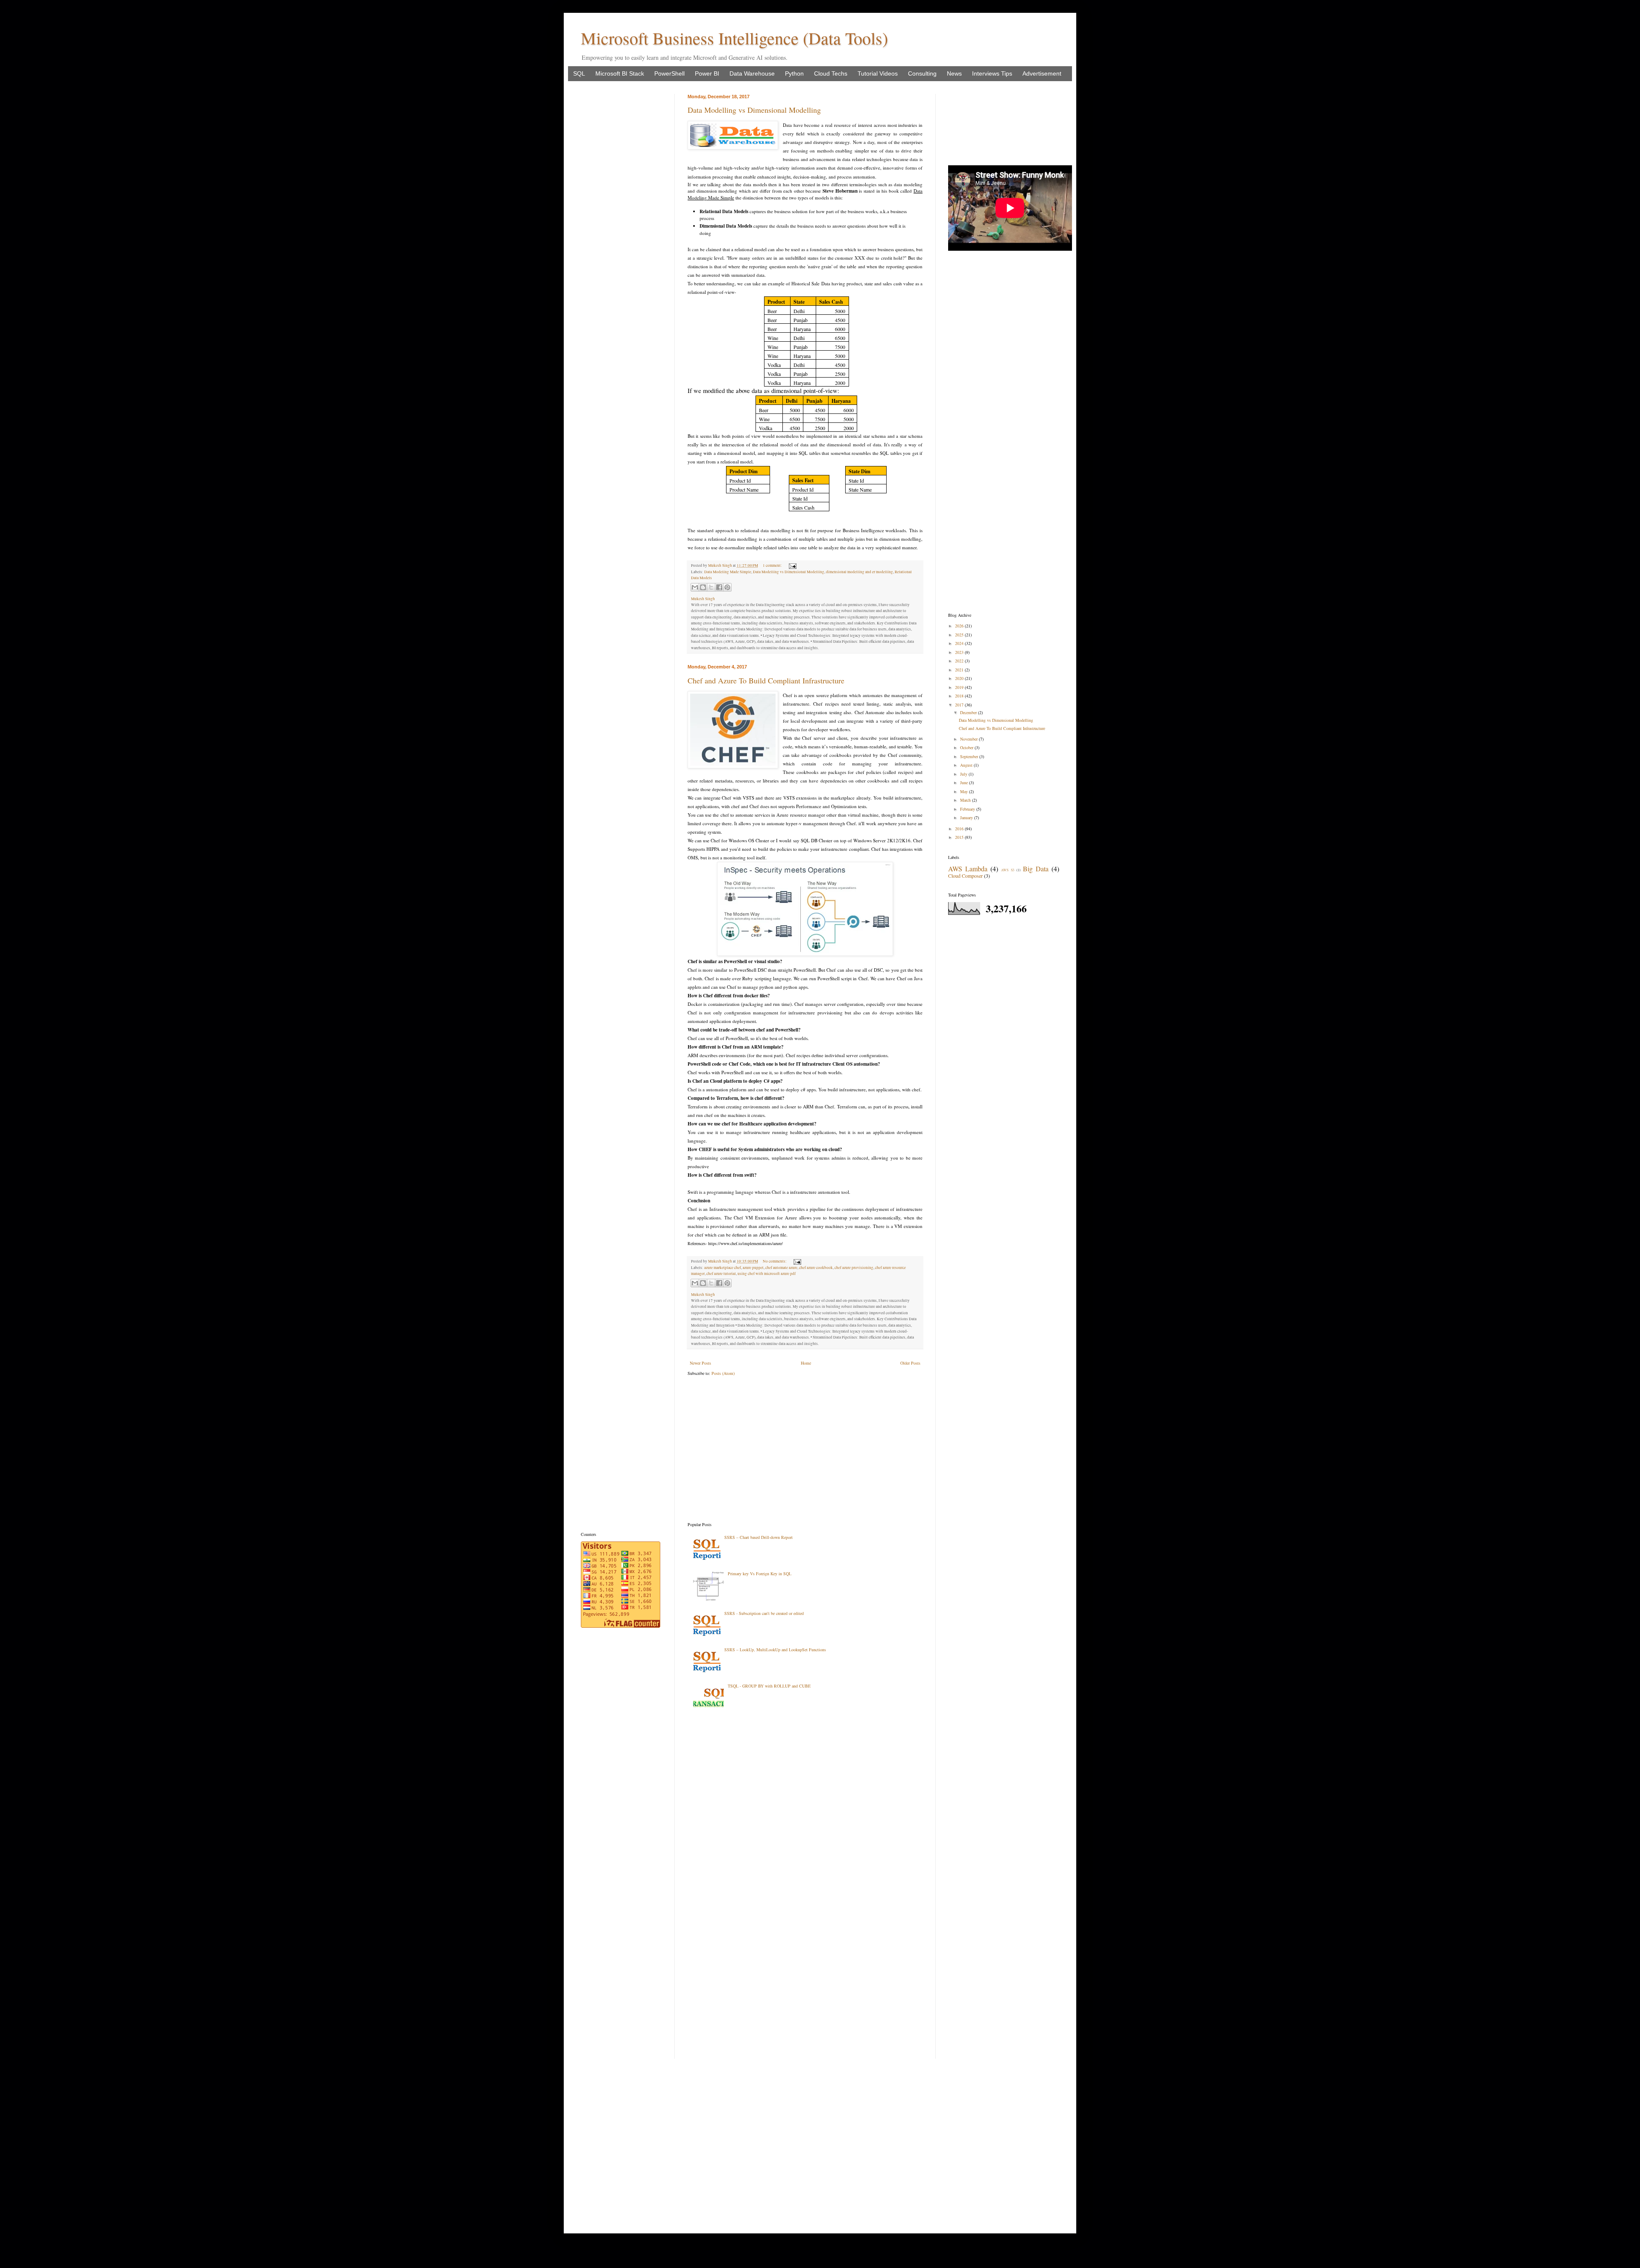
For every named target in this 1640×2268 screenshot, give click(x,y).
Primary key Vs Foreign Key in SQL (760, 1574)
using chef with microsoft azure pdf (767, 1274)
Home (806, 1363)
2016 (960, 829)
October (967, 747)
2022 (960, 661)
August (967, 765)
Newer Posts (700, 1363)
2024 (960, 643)
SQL (579, 73)
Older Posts (910, 1363)
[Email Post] (792, 566)
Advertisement (1042, 73)
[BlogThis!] (703, 587)
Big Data (1036, 869)
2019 (960, 687)
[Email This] (695, 587)
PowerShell (669, 73)
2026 (960, 626)
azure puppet (753, 1268)
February (968, 809)
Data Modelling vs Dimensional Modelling (754, 110)
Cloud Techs (831, 73)
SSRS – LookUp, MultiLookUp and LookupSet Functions (775, 1650)
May (965, 791)
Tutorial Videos (878, 73)
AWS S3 (1007, 870)
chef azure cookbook (816, 1268)
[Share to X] (711, 587)
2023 (960, 652)
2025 (960, 635)
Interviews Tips (992, 73)
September (970, 756)
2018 (960, 696)
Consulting (922, 73)
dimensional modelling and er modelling (860, 572)
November (969, 739)
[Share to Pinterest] (727, 587)
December (969, 712)
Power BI (707, 73)
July (964, 774)
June (965, 782)
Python (794, 73)
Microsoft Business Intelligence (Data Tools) (734, 38)
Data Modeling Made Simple (728, 572)
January (967, 818)
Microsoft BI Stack (620, 73)
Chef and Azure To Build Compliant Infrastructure (766, 680)
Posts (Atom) (723, 1373)
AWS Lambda (968, 869)
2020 (960, 678)
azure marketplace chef (723, 1268)
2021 (960, 670)
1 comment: (773, 566)
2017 (960, 705)
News (954, 73)
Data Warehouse (752, 73)
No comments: (775, 1261)
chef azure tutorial (721, 1274)
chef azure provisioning (854, 1268)
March (966, 800)
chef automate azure (781, 1268)
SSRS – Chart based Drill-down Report (758, 1537)
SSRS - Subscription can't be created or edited (764, 1613)
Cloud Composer (965, 876)
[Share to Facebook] (719, 587)
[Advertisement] (805, 1449)
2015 (960, 837)
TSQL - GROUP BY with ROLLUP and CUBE (769, 1686)
